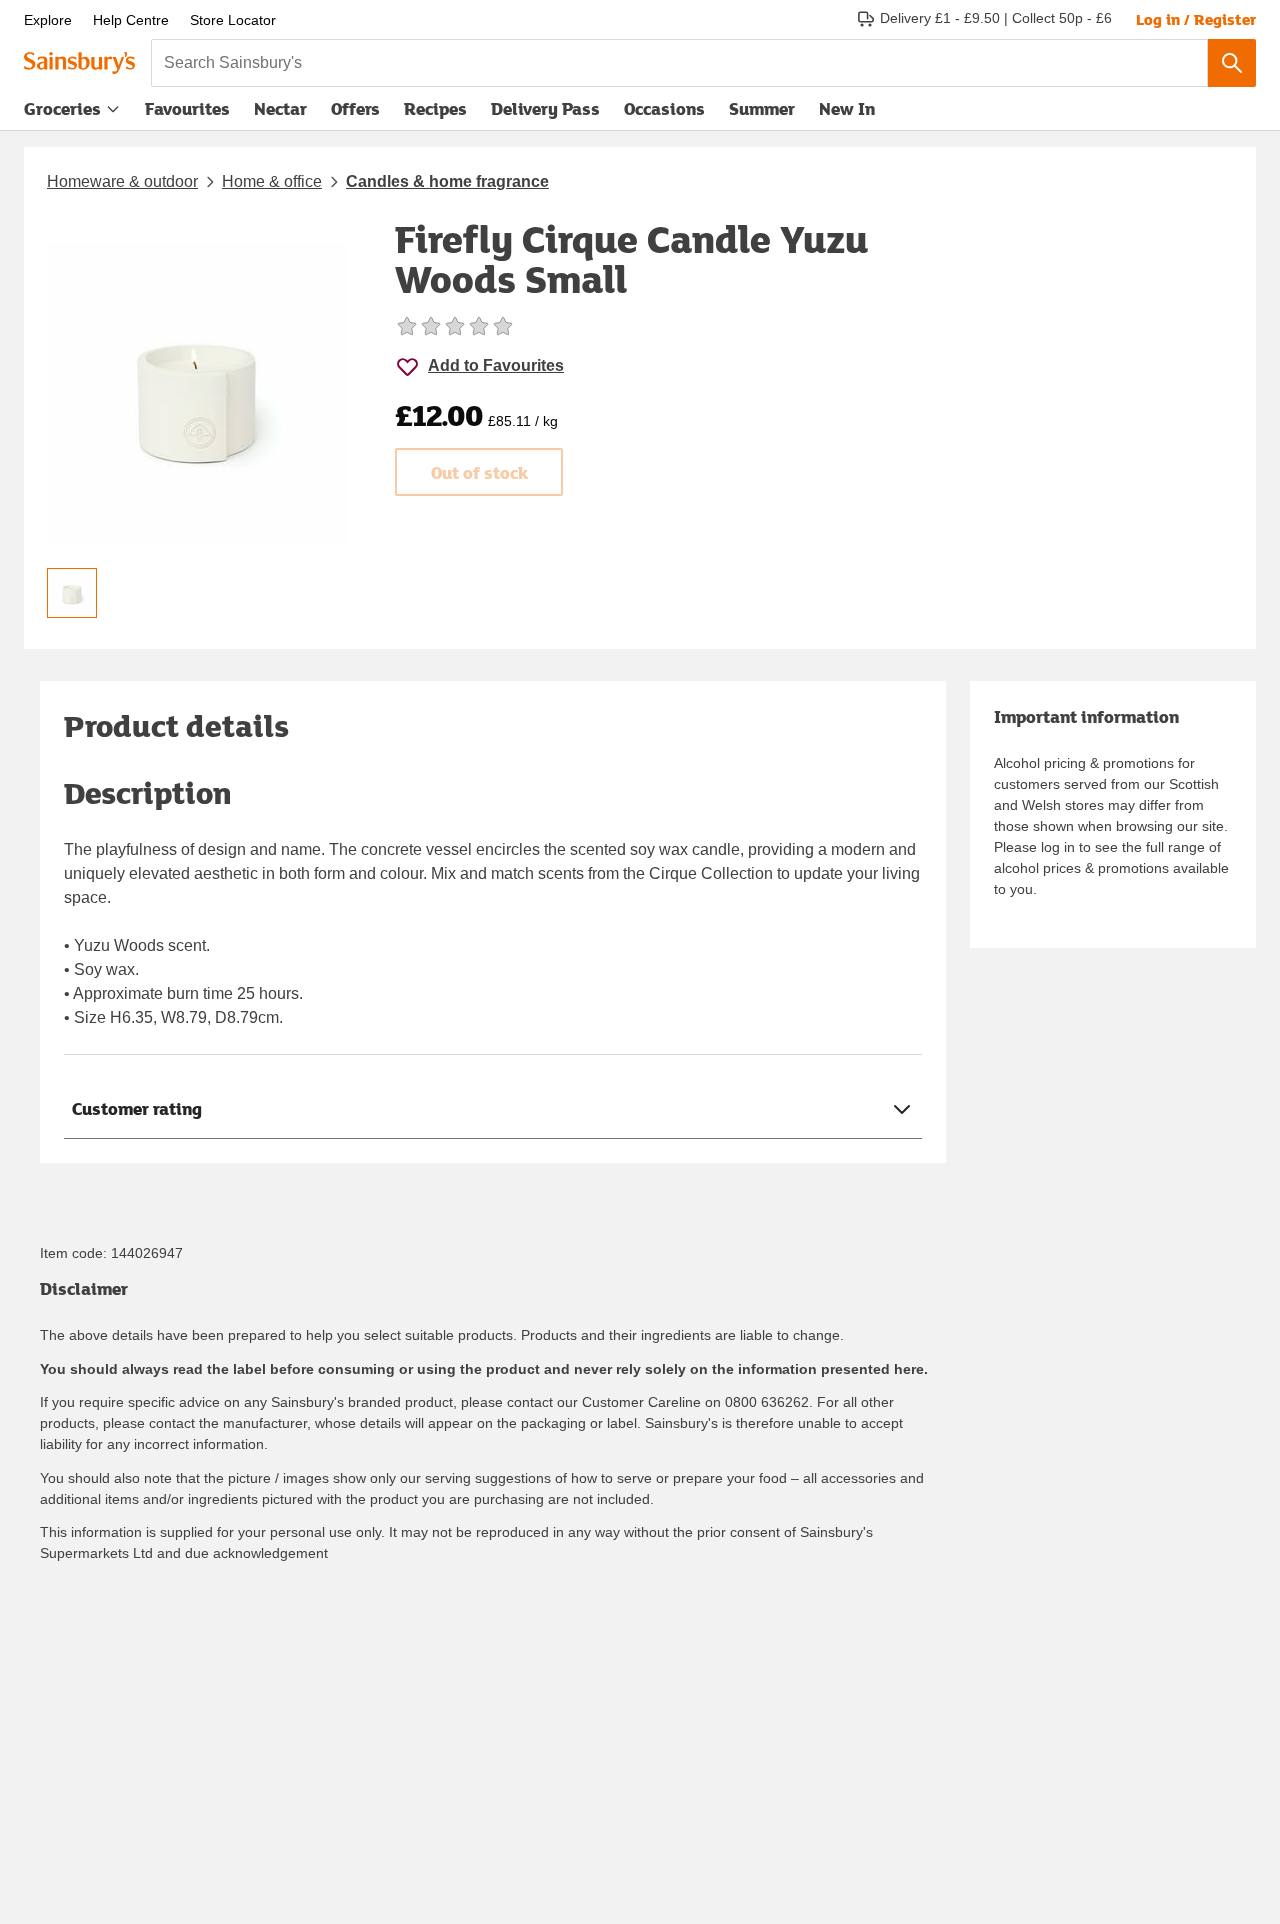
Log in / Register (1196, 19)
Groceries (62, 108)
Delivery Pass (545, 113)
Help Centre (131, 20)
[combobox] (679, 63)
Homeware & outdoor (122, 181)
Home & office (272, 181)
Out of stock (479, 472)
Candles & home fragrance (447, 181)
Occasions (664, 108)
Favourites (187, 108)
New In (847, 108)
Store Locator (233, 20)
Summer (762, 108)
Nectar (280, 108)
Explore (48, 20)
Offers (355, 108)
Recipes (435, 108)
